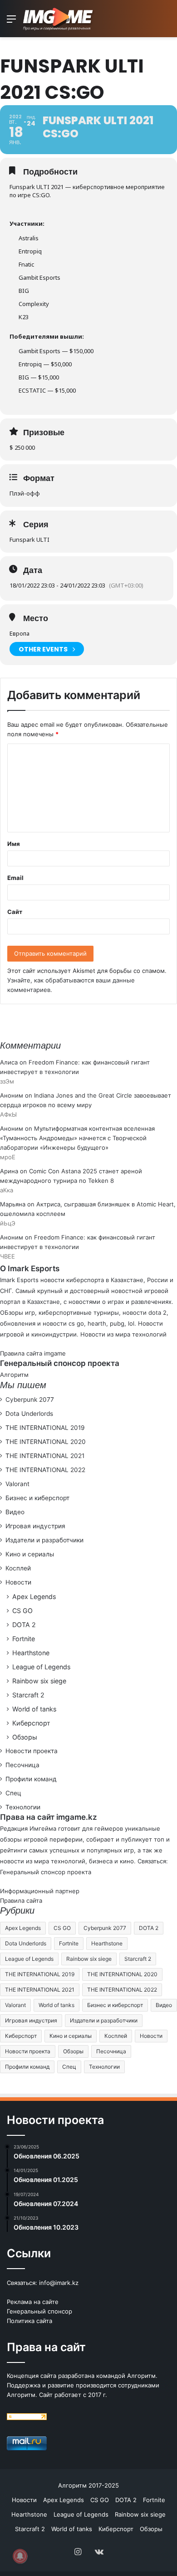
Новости (18, 1582)
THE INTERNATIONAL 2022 (45, 1470)
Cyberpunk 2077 (30, 1400)
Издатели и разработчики (44, 1540)
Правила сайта (21, 1900)
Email (15, 878)
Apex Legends (34, 1597)
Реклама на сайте (33, 2302)
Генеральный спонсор (39, 2311)
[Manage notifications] (20, 2556)
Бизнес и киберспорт (37, 1498)
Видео (15, 1512)
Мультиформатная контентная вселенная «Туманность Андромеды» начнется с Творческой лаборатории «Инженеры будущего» (77, 1138)
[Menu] (11, 22)
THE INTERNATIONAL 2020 (46, 1442)
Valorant (17, 1484)
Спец (13, 1793)
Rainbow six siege (39, 1681)
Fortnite (24, 1639)
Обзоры (25, 1737)
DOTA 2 (24, 1625)
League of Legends (41, 1667)
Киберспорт (31, 1723)
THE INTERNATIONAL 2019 (45, 1428)
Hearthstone (31, 1653)
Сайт (15, 912)
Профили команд (31, 1779)
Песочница (22, 1765)
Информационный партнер (40, 1891)
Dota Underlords (29, 1414)
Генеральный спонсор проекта (46, 1872)
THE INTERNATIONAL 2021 (45, 1456)
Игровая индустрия (35, 1526)
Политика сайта (29, 2321)
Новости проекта (32, 1751)
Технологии (23, 1807)
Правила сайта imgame (33, 1353)
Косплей (18, 1568)
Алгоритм (14, 1375)
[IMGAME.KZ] (59, 19)
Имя (14, 844)
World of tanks (34, 1709)
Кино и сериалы (30, 1554)
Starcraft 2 (28, 1695)
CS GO (22, 1611)
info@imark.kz (59, 2283)
